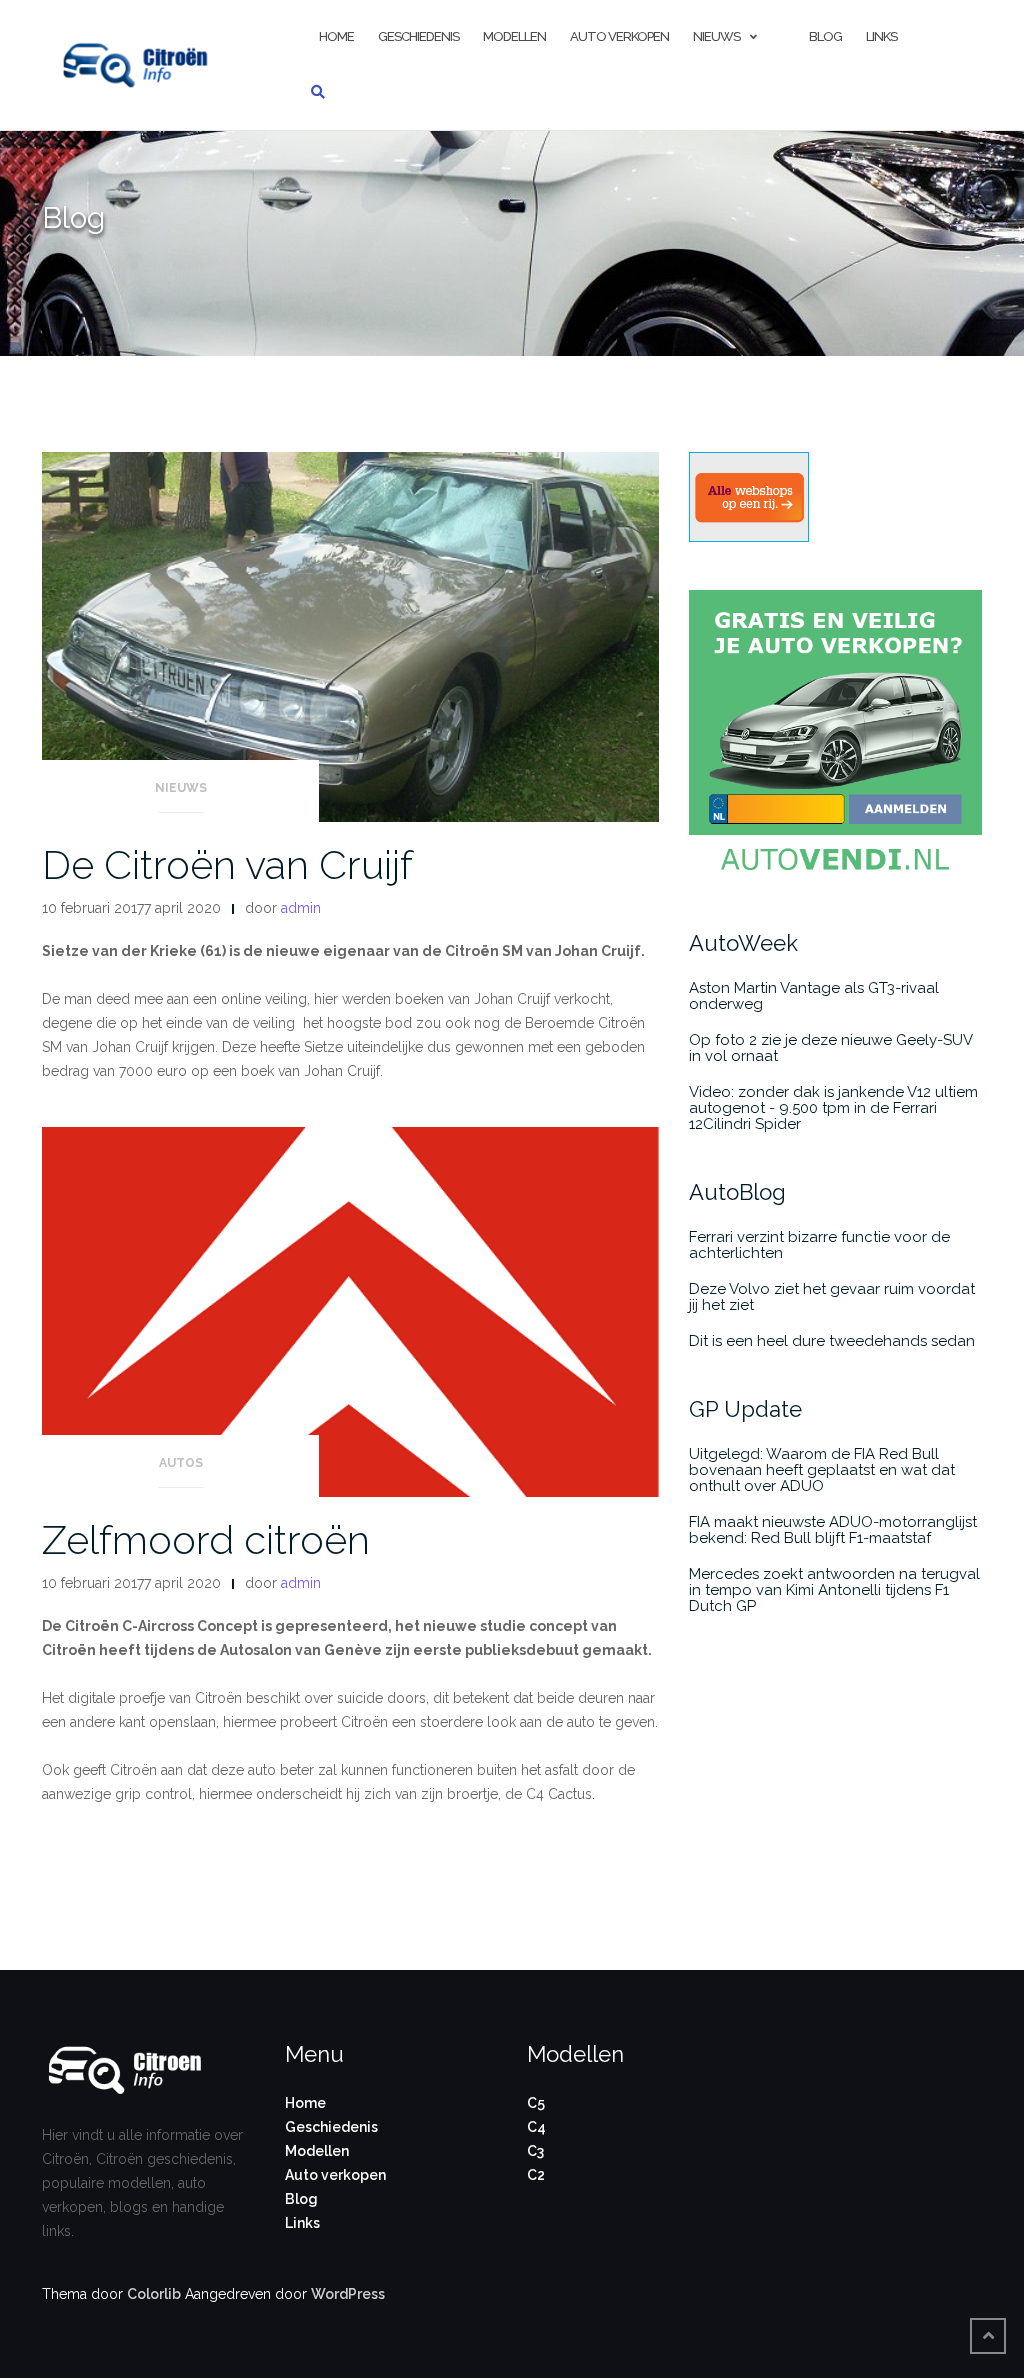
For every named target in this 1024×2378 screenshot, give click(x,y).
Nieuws (716, 36)
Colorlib (154, 2294)
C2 (536, 2175)
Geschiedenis (418, 36)
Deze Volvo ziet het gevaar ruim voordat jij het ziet (832, 1297)
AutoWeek (743, 943)
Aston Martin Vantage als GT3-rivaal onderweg (814, 996)
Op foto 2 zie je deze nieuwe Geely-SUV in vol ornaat (830, 1048)
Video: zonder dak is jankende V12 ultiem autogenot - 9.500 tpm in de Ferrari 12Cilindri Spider (833, 1108)
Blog (825, 36)
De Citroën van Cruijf (227, 864)
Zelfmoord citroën (206, 1539)
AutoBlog (737, 1192)
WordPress (348, 2294)
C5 (536, 2103)
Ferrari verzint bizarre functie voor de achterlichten (819, 1245)
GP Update (745, 1409)
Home (305, 2103)
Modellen (514, 36)
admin (301, 908)
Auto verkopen (619, 36)
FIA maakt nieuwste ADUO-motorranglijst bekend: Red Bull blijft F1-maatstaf (833, 1530)
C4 (536, 2127)
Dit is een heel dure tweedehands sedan (832, 1341)
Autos (181, 1463)
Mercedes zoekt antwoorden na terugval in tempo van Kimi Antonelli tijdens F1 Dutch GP (834, 1590)
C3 (535, 2151)
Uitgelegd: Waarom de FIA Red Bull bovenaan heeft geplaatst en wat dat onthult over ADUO (822, 1470)
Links (881, 36)
